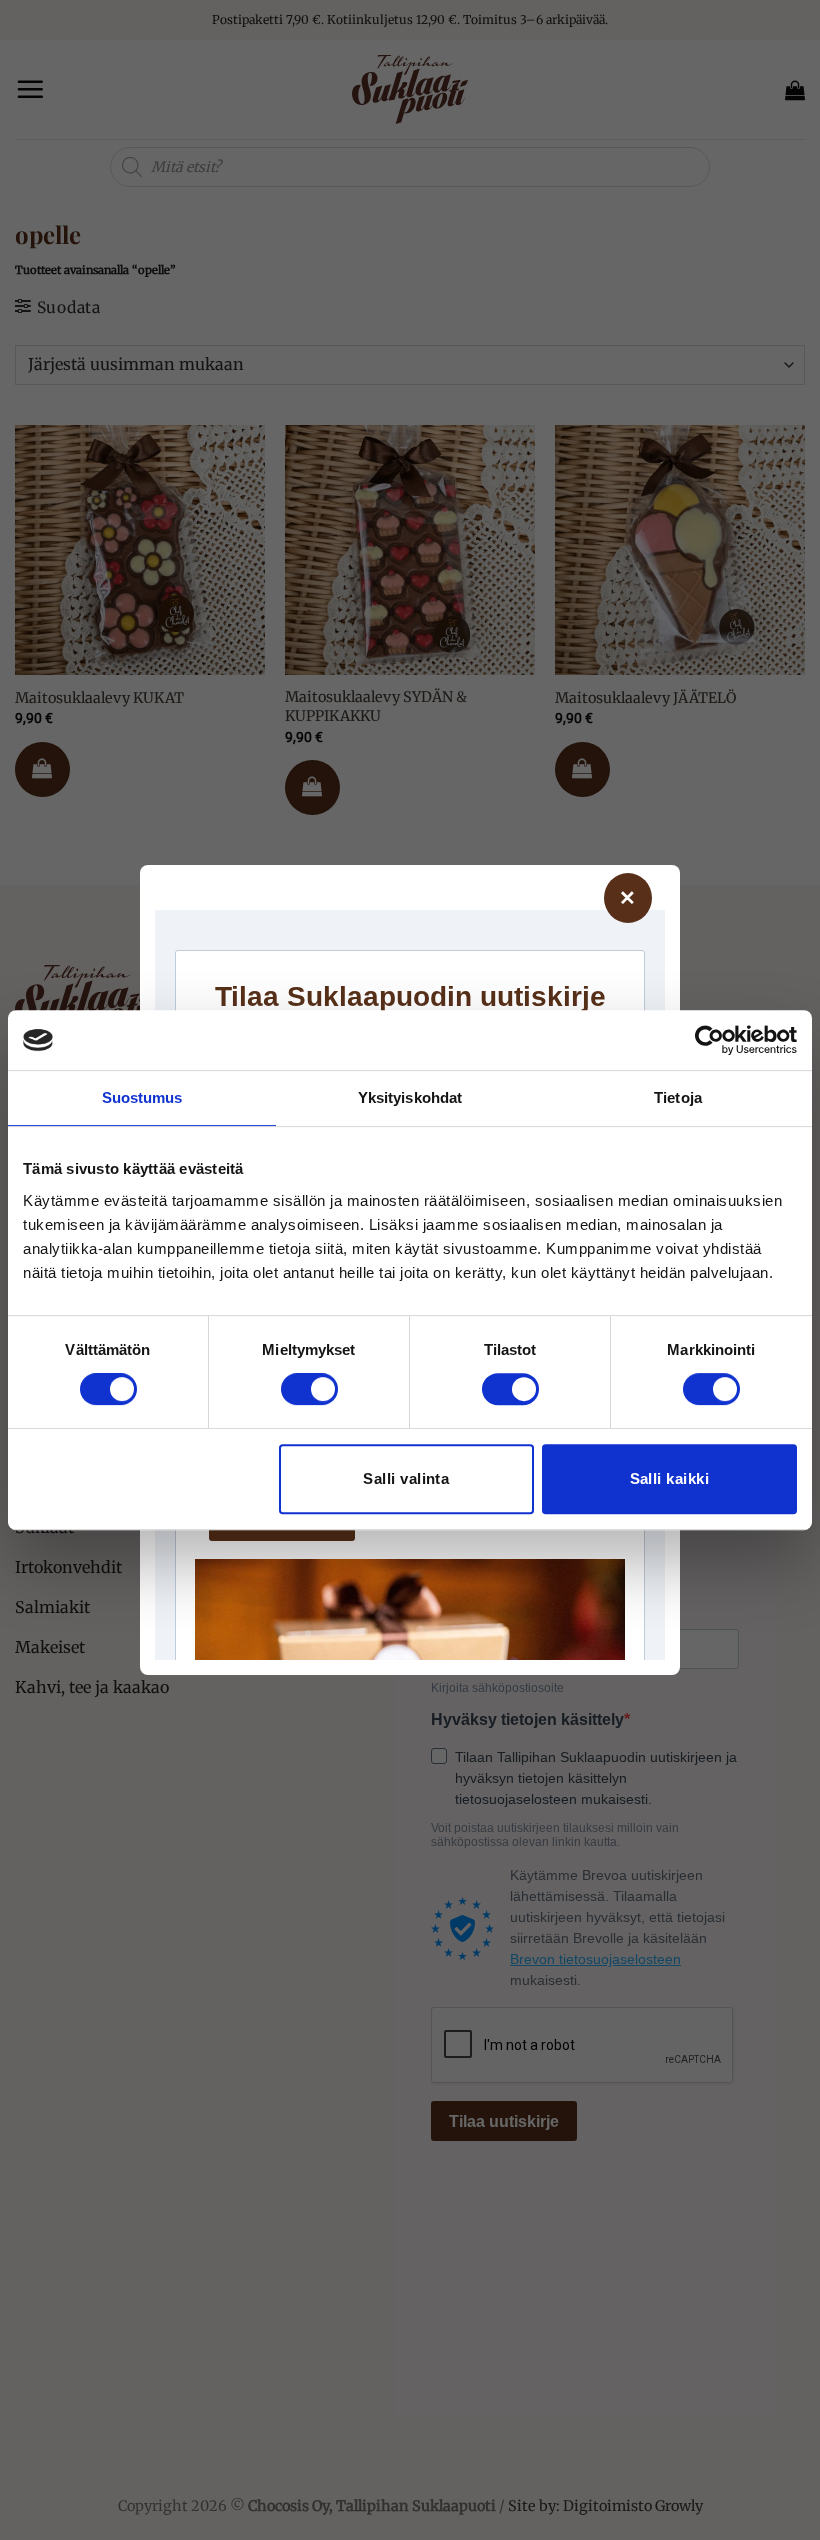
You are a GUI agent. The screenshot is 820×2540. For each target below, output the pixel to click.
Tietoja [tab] (678, 1097)
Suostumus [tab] (142, 1097)
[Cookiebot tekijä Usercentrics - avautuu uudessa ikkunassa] (709, 1040)
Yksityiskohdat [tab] (410, 1097)
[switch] (309, 1389)
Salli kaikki (669, 1478)
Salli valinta (406, 1478)
